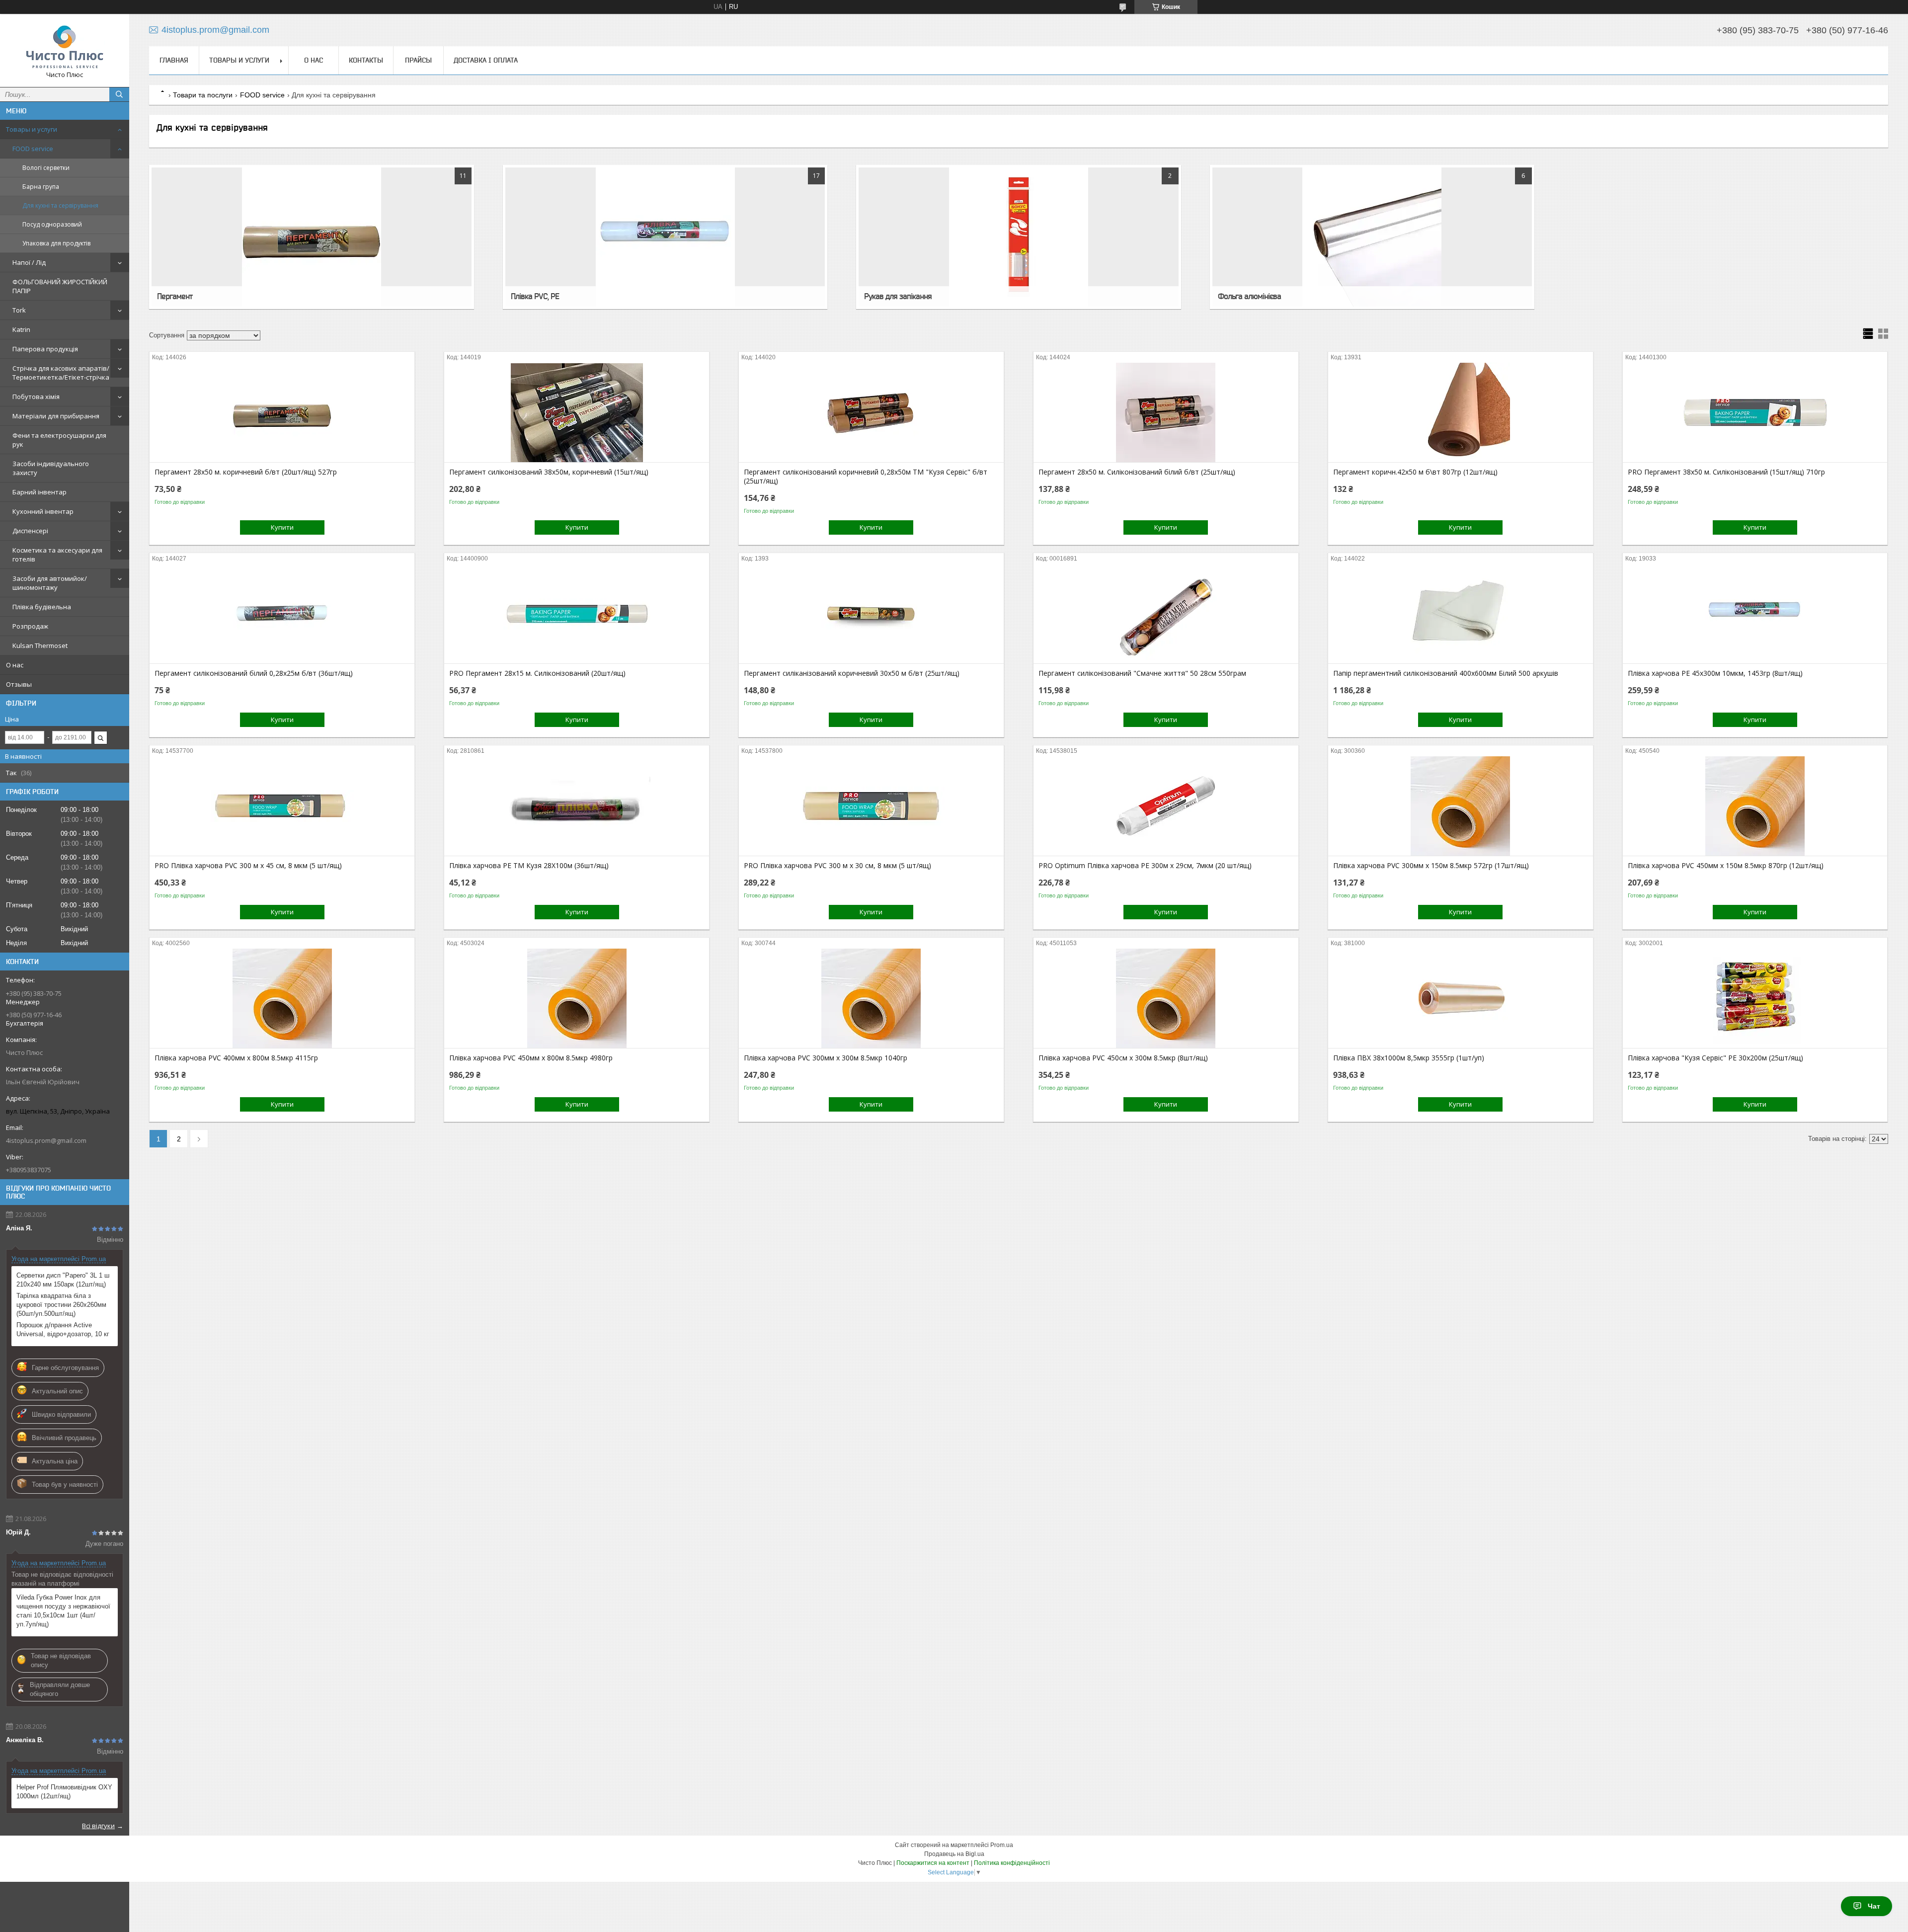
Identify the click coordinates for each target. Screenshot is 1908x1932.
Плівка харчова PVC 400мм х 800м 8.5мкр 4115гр (236, 1058)
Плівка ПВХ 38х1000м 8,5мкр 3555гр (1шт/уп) (1409, 1058)
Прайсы (418, 60)
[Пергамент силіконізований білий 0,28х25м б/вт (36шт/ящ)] (282, 614)
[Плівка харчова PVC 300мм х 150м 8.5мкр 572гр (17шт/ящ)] (1461, 806)
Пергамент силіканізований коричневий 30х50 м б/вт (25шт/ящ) (852, 673)
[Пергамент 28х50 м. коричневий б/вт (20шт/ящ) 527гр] (282, 412)
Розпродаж (30, 626)
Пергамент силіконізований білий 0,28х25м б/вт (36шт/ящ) (254, 673)
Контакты (366, 60)
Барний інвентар (40, 492)
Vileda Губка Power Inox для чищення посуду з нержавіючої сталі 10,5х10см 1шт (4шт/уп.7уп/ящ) (63, 1611)
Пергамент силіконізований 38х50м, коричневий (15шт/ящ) (549, 472)
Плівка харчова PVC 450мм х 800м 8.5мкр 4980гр (531, 1058)
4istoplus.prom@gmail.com (46, 1140)
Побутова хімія (36, 397)
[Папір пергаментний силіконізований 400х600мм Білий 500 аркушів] (1461, 614)
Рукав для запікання (898, 296)
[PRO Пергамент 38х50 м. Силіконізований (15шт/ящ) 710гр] (1755, 412)
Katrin (21, 329)
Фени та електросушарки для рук (59, 440)
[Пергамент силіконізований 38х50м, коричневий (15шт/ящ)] (577, 412)
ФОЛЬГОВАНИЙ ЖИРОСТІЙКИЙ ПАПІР (60, 286)
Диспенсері (30, 531)
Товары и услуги (32, 129)
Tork (19, 310)
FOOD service (33, 149)
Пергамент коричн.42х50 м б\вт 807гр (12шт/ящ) (1415, 472)
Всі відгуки (98, 1826)
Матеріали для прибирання (56, 416)
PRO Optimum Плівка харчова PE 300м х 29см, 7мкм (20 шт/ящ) (1145, 866)
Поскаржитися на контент (933, 1863)
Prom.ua (1002, 1845)
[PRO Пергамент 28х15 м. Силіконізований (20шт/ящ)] (577, 614)
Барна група (41, 187)
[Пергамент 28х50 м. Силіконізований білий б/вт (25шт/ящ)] (1166, 412)
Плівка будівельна (42, 607)
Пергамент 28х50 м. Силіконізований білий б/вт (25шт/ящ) (1137, 472)
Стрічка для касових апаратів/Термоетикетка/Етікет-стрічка (61, 373)
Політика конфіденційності (1012, 1863)
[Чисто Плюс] (65, 46)
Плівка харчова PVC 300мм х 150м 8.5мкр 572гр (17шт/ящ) (1431, 866)
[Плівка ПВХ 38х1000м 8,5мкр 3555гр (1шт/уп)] (1461, 998)
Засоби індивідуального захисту (51, 468)
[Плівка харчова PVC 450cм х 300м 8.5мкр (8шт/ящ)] (1166, 998)
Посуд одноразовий (52, 224)
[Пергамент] (311, 237)
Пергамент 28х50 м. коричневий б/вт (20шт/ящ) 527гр (246, 472)
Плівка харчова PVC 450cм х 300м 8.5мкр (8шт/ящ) (1123, 1058)
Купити (282, 527)
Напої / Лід (29, 262)
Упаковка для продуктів (56, 243)
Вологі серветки (46, 168)
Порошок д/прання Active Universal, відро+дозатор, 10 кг (63, 1329)
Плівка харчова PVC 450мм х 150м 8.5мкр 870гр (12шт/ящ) (1726, 866)
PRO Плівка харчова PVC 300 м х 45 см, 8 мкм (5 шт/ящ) (248, 866)
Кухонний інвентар (43, 511)
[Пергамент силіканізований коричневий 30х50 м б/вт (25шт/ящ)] (871, 614)
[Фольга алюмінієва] (1372, 237)
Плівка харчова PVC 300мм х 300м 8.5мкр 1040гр (826, 1058)
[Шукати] (119, 94)
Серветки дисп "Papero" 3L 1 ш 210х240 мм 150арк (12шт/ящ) (63, 1280)
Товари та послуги (203, 95)
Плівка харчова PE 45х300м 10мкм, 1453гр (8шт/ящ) (1715, 673)
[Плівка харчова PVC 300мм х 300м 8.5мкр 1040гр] (871, 998)
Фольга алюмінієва (1249, 296)
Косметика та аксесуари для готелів (57, 555)
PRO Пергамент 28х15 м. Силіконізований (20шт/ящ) (537, 673)
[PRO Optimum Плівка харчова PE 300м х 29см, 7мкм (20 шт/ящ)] (1166, 806)
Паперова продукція (45, 349)
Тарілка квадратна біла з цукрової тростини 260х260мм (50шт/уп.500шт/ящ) (61, 1305)
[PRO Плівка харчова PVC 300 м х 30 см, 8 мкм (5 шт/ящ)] (871, 806)
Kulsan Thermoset (40, 645)
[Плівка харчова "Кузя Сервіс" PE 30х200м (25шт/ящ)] (1755, 998)
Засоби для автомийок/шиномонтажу (50, 583)
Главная (174, 60)
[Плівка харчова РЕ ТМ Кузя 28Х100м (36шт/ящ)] (577, 806)
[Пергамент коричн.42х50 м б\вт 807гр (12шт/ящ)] (1461, 412)
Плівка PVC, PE (535, 296)
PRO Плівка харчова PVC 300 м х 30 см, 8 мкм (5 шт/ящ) (837, 866)
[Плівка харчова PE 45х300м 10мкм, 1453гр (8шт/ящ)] (1755, 614)
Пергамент (175, 296)
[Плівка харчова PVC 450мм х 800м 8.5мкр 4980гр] (577, 998)
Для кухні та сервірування (60, 205)
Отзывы (19, 684)
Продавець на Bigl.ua (954, 1854)
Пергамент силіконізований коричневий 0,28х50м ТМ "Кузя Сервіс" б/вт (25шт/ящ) (866, 477)
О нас (15, 665)
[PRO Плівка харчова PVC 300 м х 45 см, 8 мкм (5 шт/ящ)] (282, 806)
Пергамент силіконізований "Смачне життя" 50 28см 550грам (1142, 673)
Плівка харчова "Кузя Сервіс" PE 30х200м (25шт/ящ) (1715, 1058)
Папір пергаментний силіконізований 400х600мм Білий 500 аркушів (1446, 673)
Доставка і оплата (486, 60)
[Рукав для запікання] (1018, 237)
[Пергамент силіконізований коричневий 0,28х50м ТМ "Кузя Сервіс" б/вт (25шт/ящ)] (871, 412)
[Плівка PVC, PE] (665, 237)
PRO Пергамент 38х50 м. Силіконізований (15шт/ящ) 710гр (1726, 472)
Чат (1874, 1906)
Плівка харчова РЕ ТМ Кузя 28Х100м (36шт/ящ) (529, 866)
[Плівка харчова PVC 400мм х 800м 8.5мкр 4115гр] (282, 998)
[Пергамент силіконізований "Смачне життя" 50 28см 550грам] (1166, 614)
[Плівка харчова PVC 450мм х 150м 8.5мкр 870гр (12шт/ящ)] (1755, 806)
